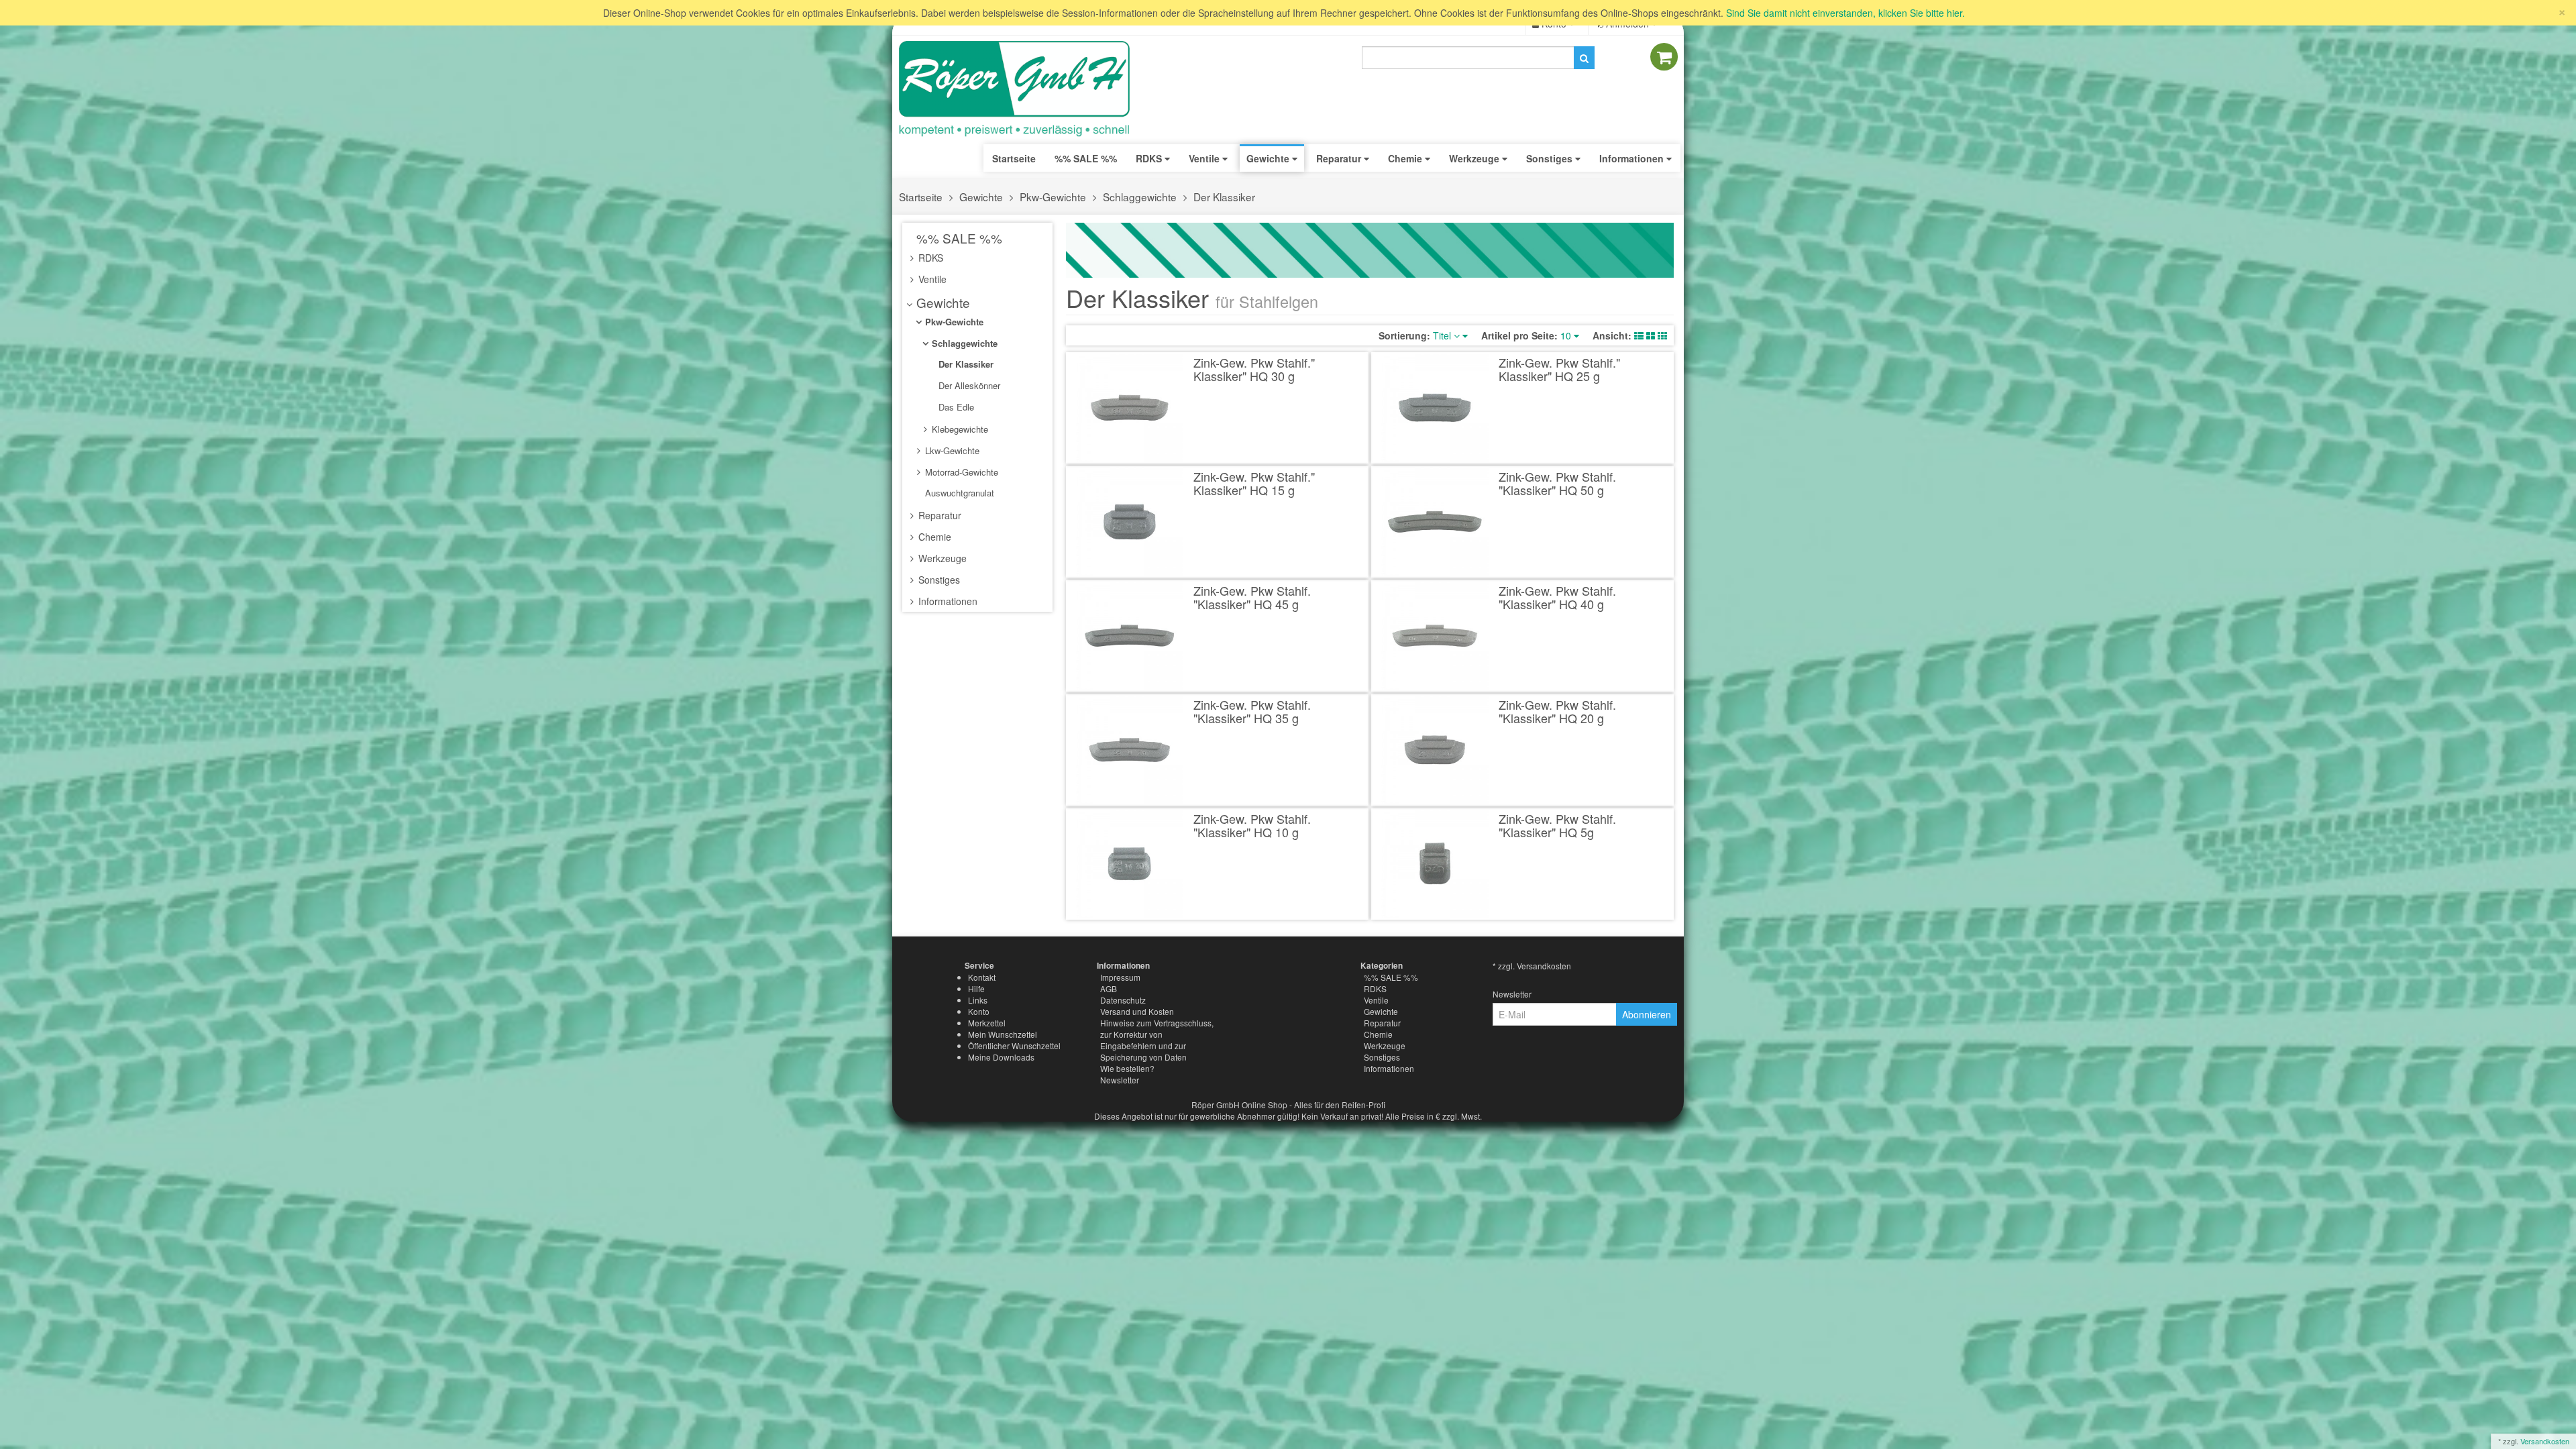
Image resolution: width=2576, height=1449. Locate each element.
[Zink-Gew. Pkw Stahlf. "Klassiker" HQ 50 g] (1435, 522)
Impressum (1120, 977)
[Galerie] (1662, 335)
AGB (1109, 988)
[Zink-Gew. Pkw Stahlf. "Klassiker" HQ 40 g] (1435, 636)
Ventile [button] (1205, 158)
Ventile (931, 279)
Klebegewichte (959, 429)
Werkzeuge (941, 558)
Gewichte (981, 197)
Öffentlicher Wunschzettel (1014, 1045)
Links (978, 1000)
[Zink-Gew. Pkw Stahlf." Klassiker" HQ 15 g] (1130, 522)
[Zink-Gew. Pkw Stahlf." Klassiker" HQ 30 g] (1130, 408)
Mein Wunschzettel (1003, 1034)
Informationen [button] (1633, 158)
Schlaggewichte (1140, 197)
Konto (979, 1011)
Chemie (933, 537)
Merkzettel (987, 1023)
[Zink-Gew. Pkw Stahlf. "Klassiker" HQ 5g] (1435, 864)
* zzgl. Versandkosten (1532, 966)
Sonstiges (938, 580)
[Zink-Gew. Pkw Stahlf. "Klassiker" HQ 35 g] (1130, 750)
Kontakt (982, 977)
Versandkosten (2545, 1441)
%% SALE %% (958, 238)
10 (1567, 335)
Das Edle (955, 407)
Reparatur (938, 515)
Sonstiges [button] (1551, 158)
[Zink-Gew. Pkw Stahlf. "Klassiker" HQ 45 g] (1130, 636)
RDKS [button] (1150, 158)
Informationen (947, 601)
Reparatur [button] (1340, 158)
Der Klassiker (1224, 197)
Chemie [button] (1406, 158)
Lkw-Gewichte (951, 450)
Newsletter (1120, 1080)
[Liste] (1639, 335)
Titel (1443, 335)
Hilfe (976, 988)
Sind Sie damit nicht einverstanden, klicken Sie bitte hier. (1845, 13)
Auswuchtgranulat (958, 493)
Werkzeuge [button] (1475, 158)
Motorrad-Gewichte (960, 472)
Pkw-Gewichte (1053, 197)
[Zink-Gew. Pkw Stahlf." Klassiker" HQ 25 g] (1435, 408)
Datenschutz (1123, 1000)
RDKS (929, 258)
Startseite (1014, 158)
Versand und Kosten (1137, 1011)
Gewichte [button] (1269, 158)
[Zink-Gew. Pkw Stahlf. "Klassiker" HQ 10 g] (1130, 864)
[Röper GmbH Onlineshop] (1023, 89)
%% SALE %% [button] (1086, 158)
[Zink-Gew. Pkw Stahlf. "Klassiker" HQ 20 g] (1435, 750)
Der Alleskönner (968, 385)
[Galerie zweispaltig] (1651, 335)
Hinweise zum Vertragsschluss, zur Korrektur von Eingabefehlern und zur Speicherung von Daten (1157, 1040)
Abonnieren (1647, 1014)
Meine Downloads (1001, 1057)
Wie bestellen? (1127, 1068)
